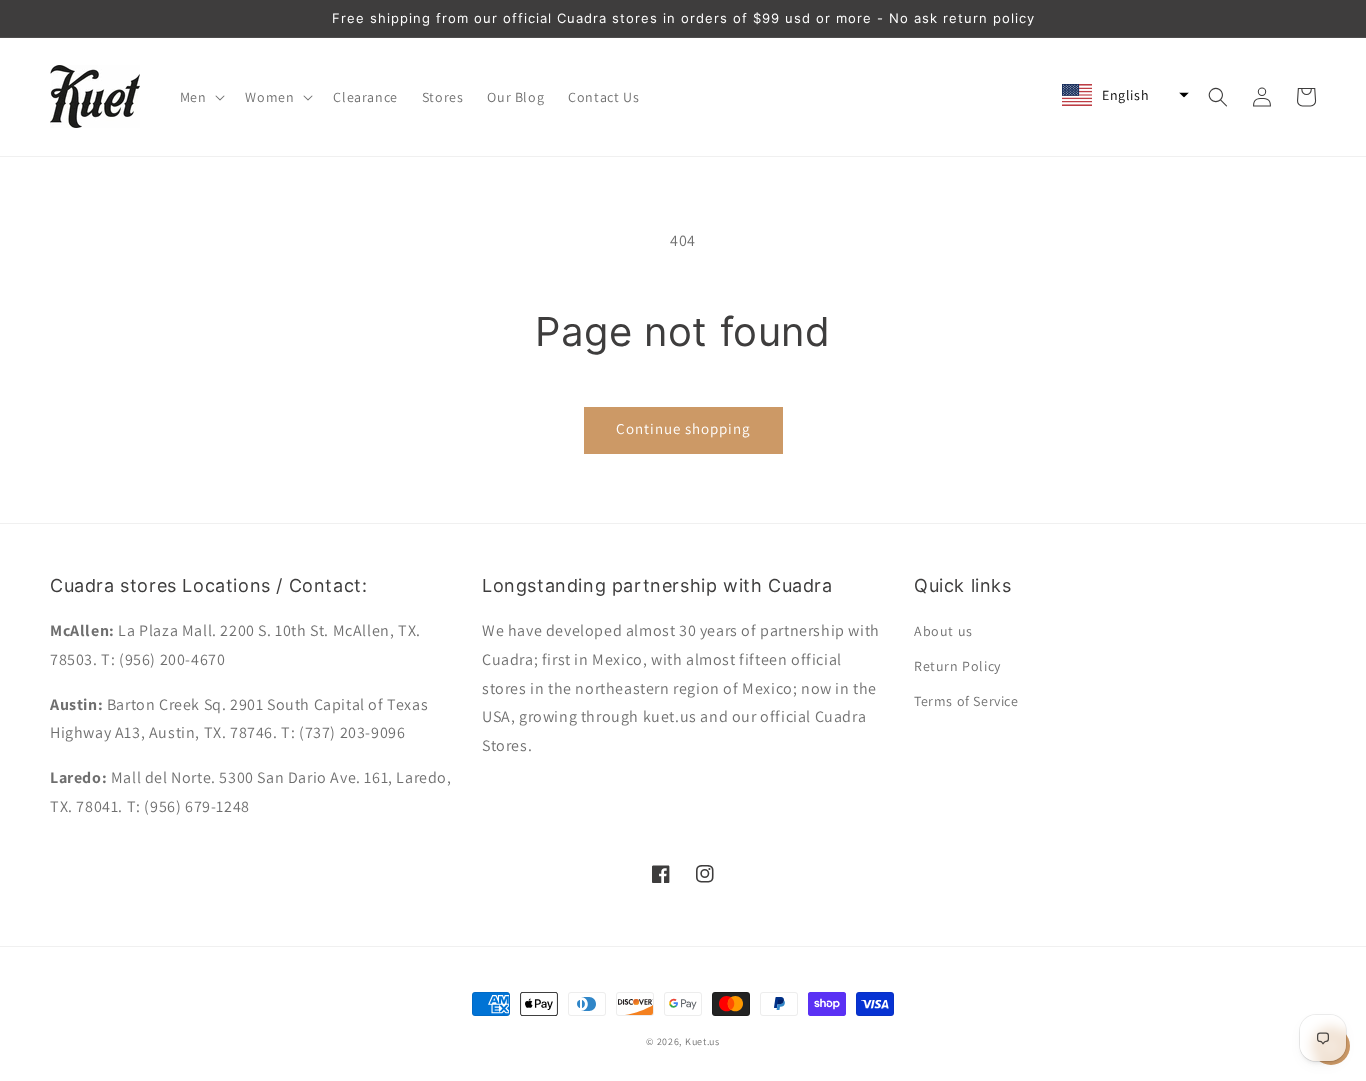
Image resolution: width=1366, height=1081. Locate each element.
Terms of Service (966, 701)
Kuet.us (702, 1041)
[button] (201, 97)
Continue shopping (683, 428)
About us (943, 631)
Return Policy (957, 666)
